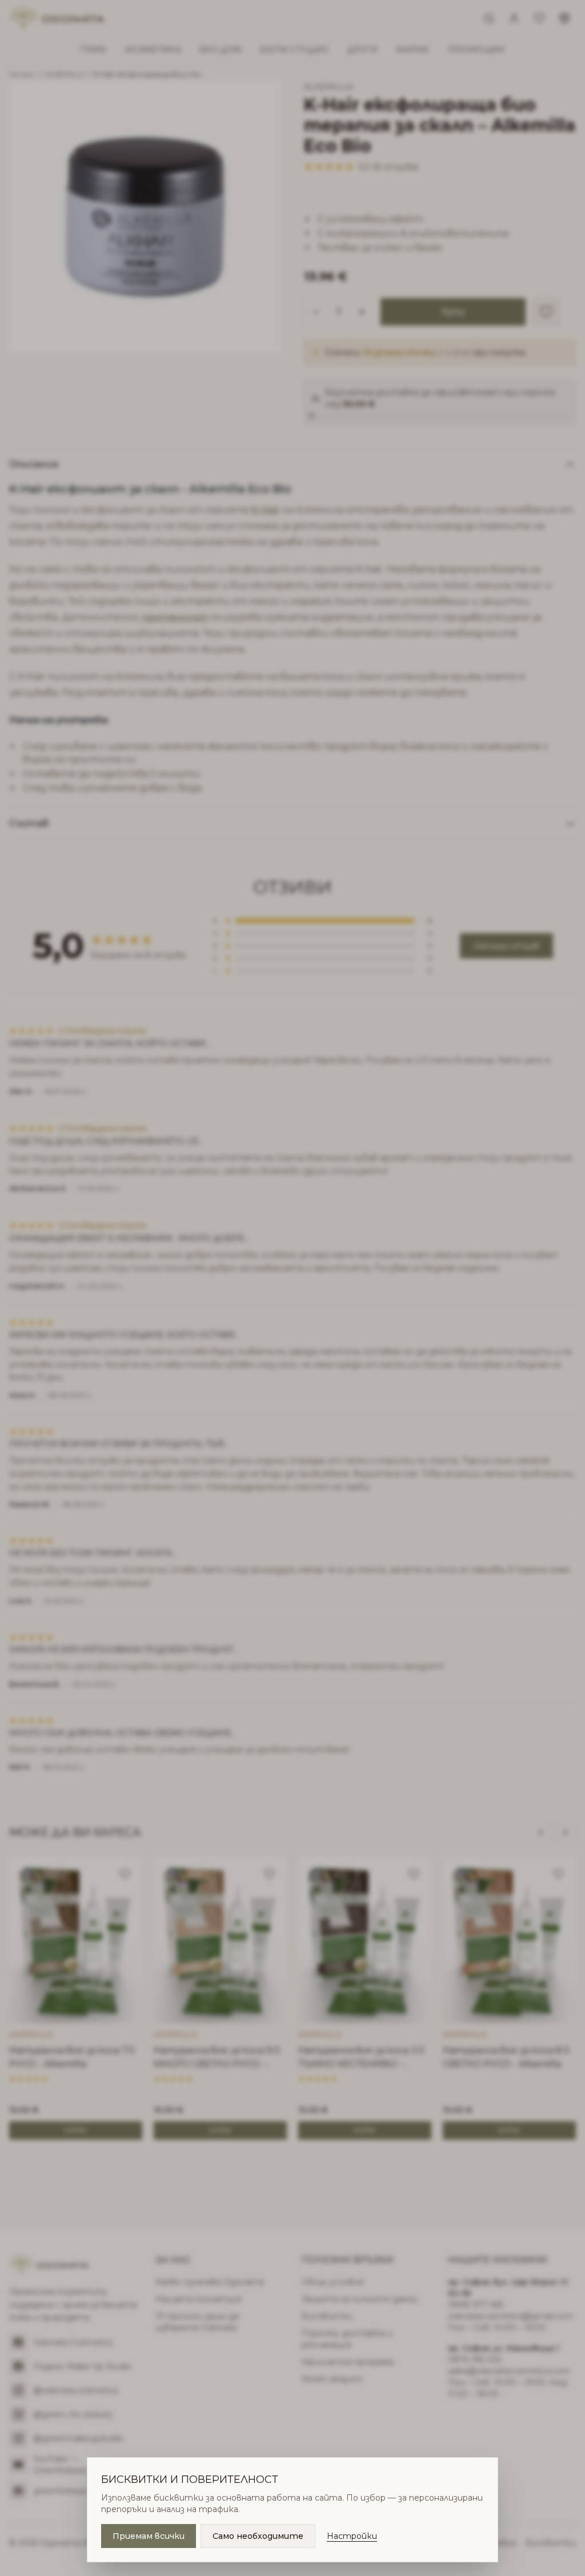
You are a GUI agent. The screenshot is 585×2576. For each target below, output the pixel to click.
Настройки (352, 2536)
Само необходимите (258, 2536)
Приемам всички (149, 2536)
